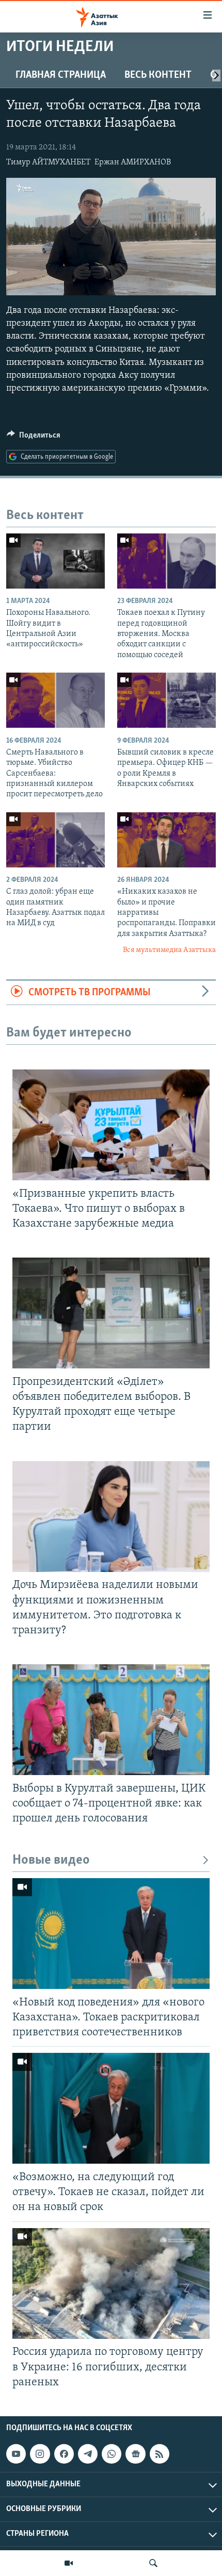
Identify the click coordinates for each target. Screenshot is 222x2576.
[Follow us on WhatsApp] (112, 2454)
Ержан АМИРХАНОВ (133, 162)
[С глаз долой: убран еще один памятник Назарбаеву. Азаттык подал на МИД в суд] (55, 840)
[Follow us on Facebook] (64, 2454)
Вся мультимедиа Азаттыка (169, 950)
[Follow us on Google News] (135, 2454)
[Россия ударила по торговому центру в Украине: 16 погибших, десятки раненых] (111, 2284)
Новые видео (51, 1860)
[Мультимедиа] (69, 2563)
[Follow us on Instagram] (40, 2454)
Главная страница (61, 75)
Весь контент (158, 75)
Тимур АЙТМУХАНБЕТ (48, 162)
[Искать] (153, 2563)
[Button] (34, 438)
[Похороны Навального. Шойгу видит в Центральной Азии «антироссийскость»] (55, 561)
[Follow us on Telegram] (88, 2454)
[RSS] (160, 2454)
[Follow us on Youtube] (16, 2454)
